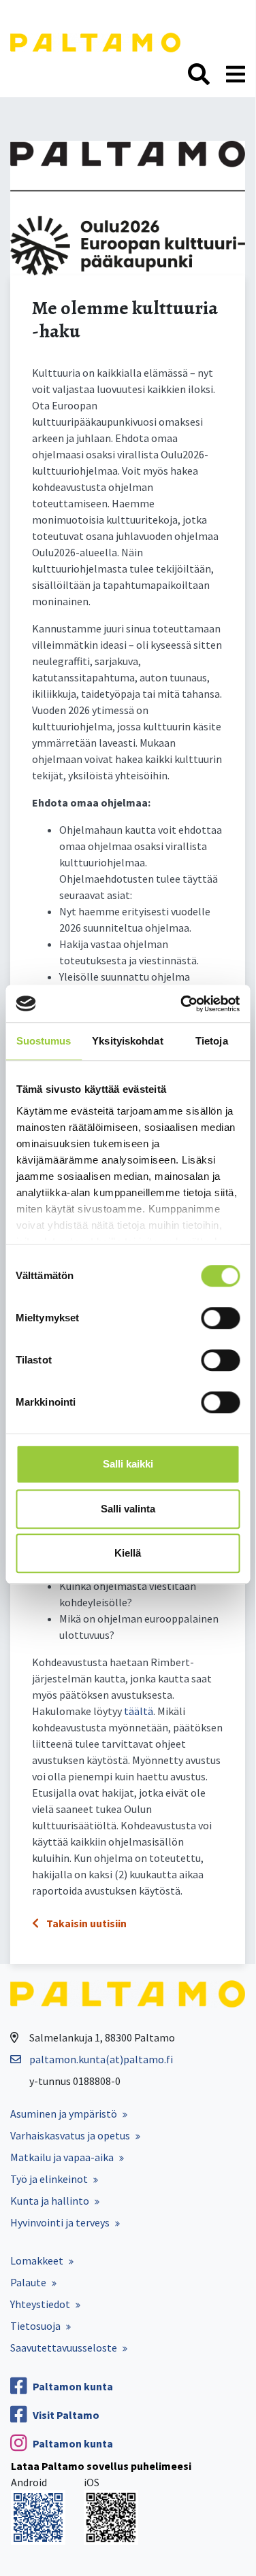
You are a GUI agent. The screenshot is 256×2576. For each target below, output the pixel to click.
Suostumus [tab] (44, 1041)
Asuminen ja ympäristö (64, 2114)
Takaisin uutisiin (85, 1923)
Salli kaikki (128, 1464)
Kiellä (128, 1553)
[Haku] (199, 75)
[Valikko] (236, 75)
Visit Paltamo (66, 2415)
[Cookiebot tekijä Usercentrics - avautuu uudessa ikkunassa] (182, 1004)
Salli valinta (128, 1509)
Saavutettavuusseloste (64, 2348)
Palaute (28, 2282)
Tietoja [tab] (212, 1041)
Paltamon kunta (73, 2386)
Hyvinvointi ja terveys (60, 2222)
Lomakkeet (37, 2260)
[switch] (220, 1318)
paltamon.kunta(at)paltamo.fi (101, 2059)
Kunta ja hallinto (50, 2201)
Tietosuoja (35, 2326)
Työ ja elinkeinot (49, 2179)
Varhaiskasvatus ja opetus (70, 2135)
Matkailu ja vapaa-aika (62, 2157)
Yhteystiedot (40, 2304)
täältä (139, 1711)
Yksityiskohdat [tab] (127, 1041)
